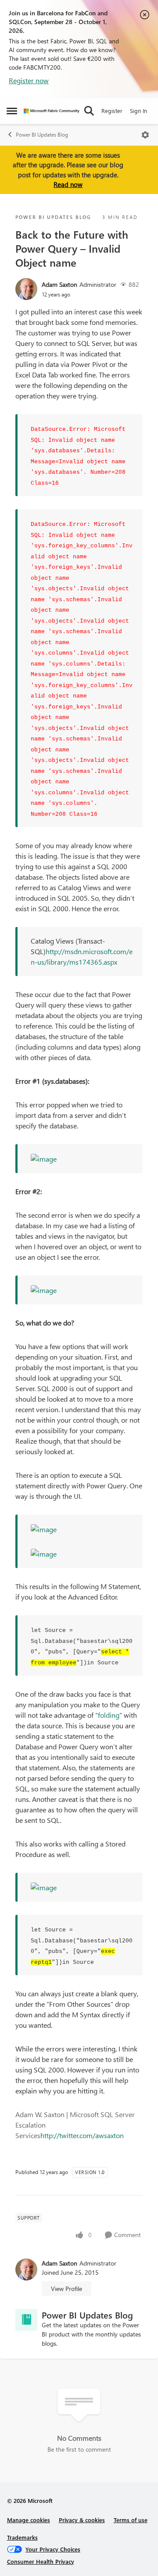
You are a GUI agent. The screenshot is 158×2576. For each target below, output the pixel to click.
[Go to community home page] (52, 111)
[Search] (89, 111)
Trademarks (22, 2537)
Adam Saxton (59, 284)
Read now (68, 184)
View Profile (66, 2289)
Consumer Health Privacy (41, 2561)
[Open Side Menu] (12, 111)
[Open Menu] (145, 135)
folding (109, 1715)
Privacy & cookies (82, 2520)
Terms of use (131, 2520)
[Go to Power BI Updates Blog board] (26, 2320)
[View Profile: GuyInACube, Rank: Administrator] (26, 289)
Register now (29, 80)
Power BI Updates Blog (42, 135)
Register (112, 111)
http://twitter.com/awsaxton (82, 2135)
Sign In (138, 111)
